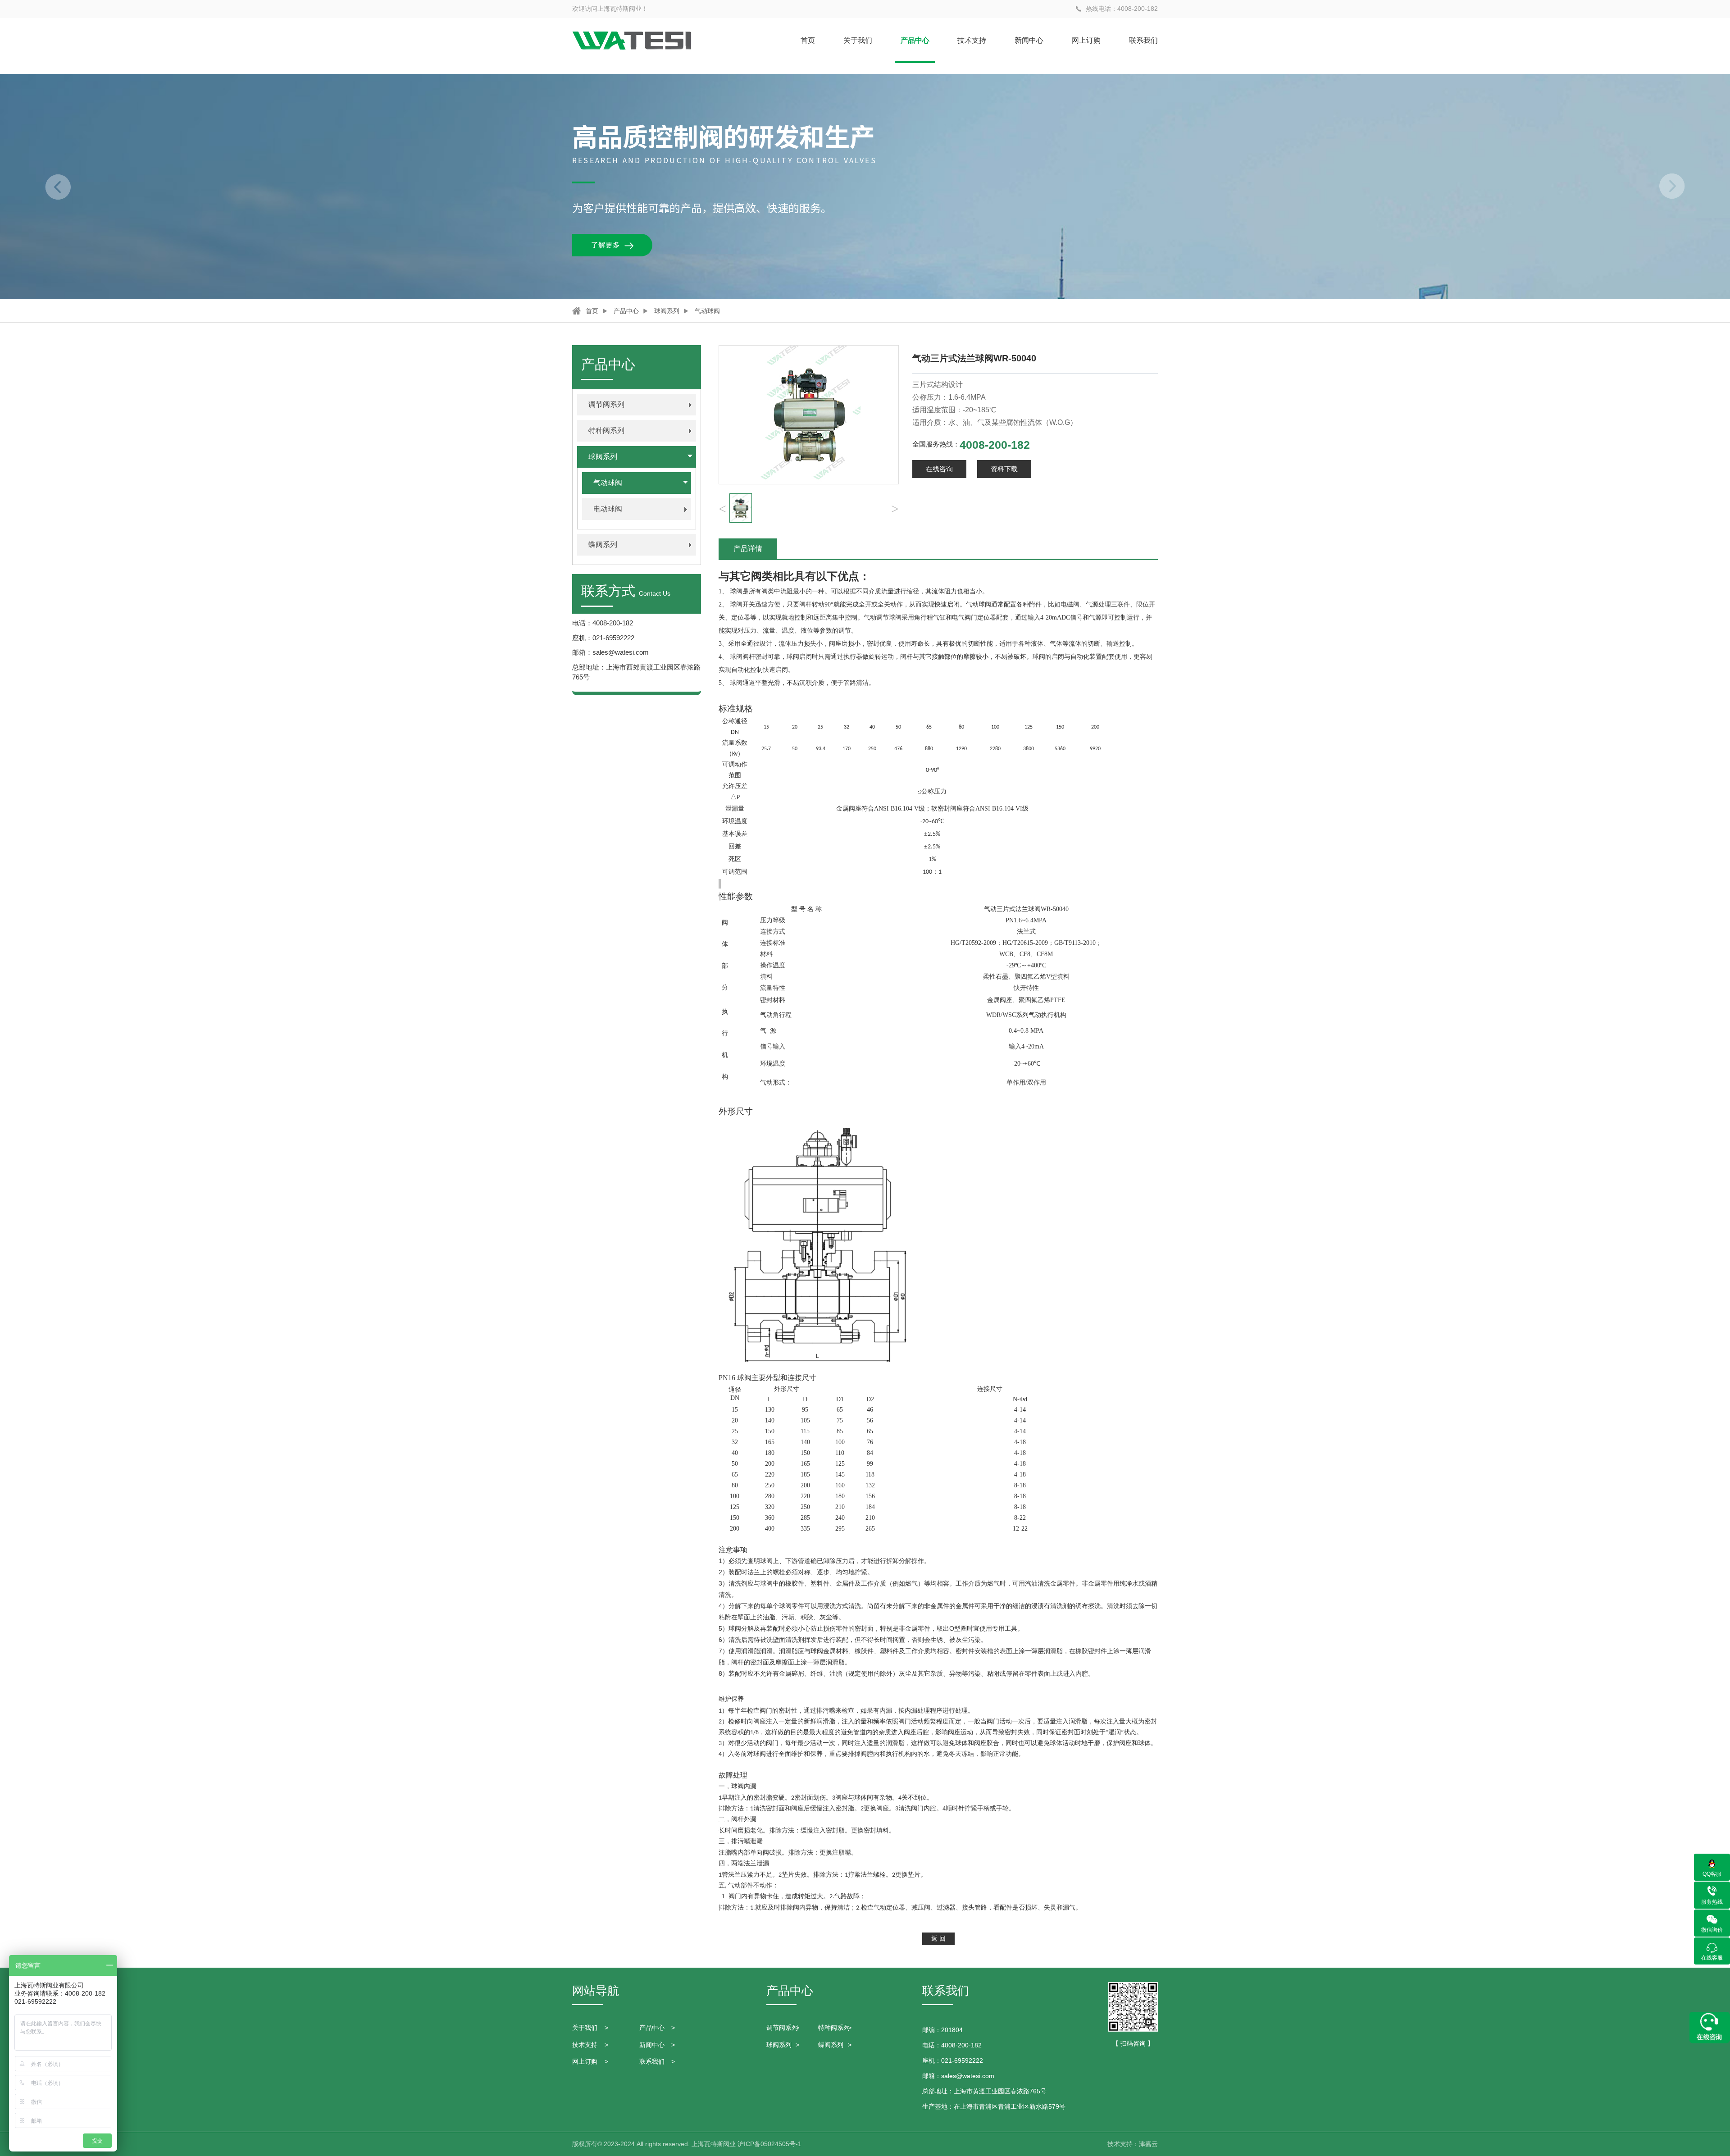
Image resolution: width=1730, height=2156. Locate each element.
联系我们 (1143, 40)
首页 (808, 40)
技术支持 (972, 40)
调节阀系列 (782, 2028)
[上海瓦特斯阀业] (632, 41)
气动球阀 (707, 311)
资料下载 (1004, 469)
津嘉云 (1148, 2144)
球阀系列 (667, 311)
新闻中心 (1029, 40)
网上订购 (1086, 40)
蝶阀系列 (831, 2045)
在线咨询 (939, 469)
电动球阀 (608, 509)
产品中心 (915, 40)
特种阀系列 (834, 2028)
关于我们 (858, 40)
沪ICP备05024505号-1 (769, 2144)
